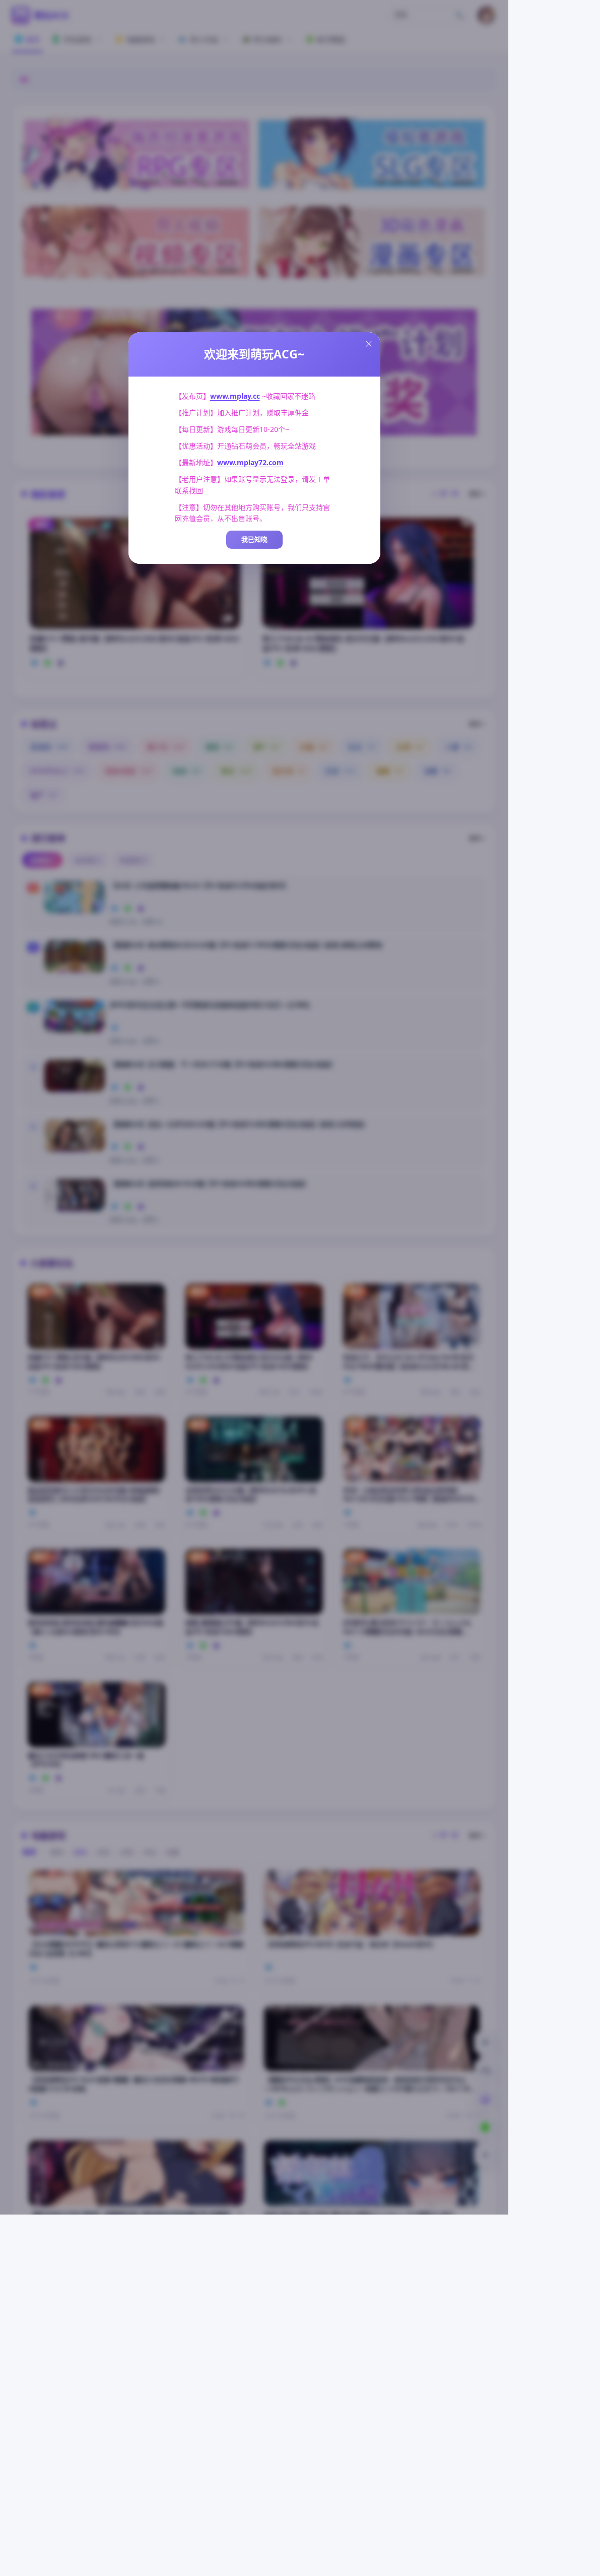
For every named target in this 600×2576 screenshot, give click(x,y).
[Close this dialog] (369, 344)
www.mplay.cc (235, 396)
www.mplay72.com (250, 462)
